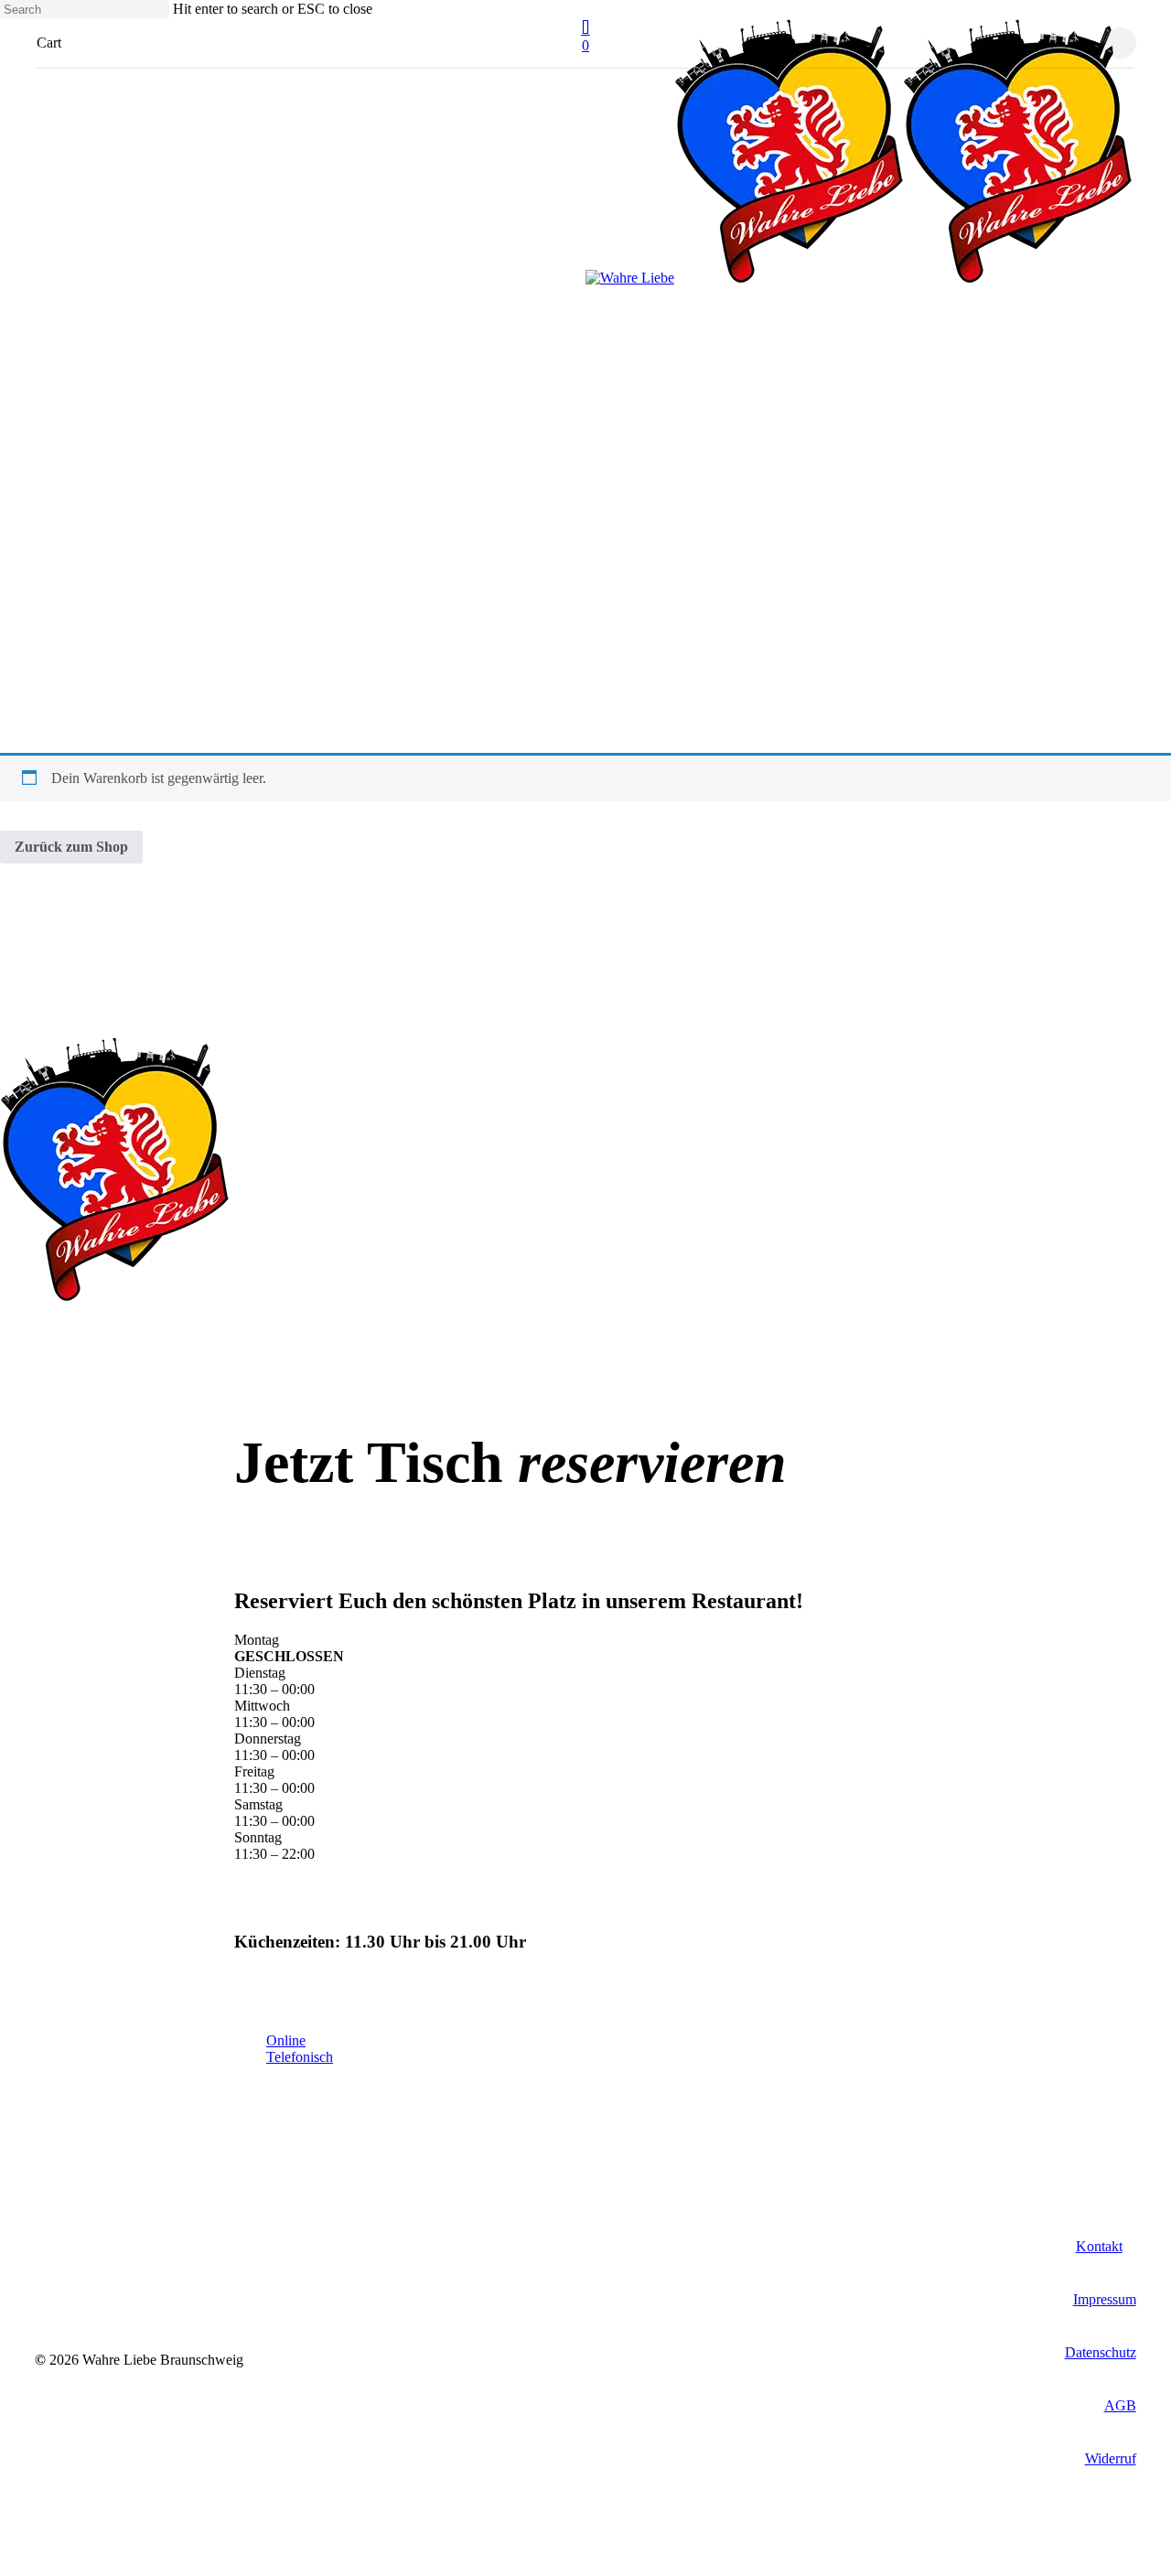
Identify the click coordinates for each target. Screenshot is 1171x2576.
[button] (300, 2057)
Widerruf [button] (1111, 2458)
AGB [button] (1120, 2405)
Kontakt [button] (1099, 2246)
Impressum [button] (1105, 2299)
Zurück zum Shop (71, 847)
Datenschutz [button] (1101, 2352)
